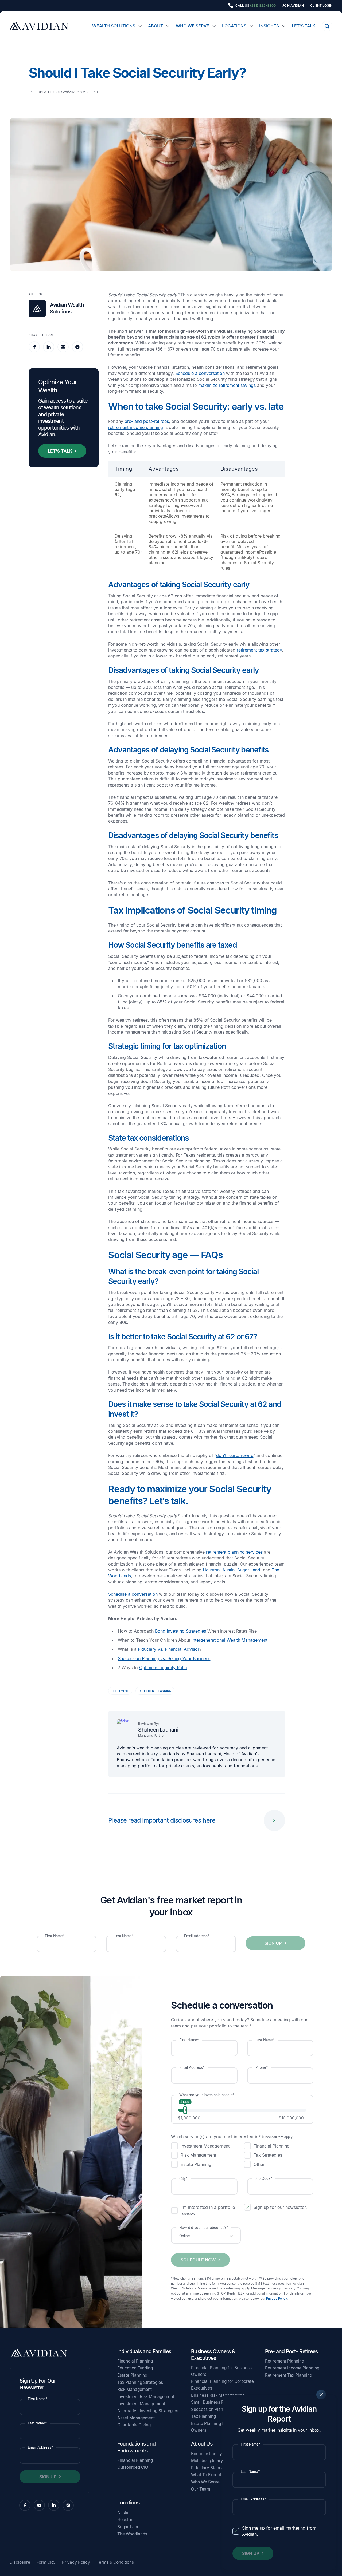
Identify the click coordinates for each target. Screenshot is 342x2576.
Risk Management (135, 2389)
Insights (269, 26)
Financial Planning (135, 2361)
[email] (63, 347)
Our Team (201, 2489)
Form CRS (46, 2562)
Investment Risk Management (146, 2397)
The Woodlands (132, 2534)
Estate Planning (132, 2375)
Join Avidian (293, 6)
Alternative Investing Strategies (148, 2411)
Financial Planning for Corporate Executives (222, 2385)
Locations (234, 26)
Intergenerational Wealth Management (230, 1640)
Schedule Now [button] (198, 2260)
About (156, 26)
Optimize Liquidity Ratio (163, 1668)
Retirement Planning (155, 1691)
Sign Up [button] (251, 2553)
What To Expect (206, 2475)
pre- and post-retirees (147, 421)
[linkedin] (49, 347)
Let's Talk (304, 26)
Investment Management (141, 2404)
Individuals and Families (144, 2351)
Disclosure (20, 2562)
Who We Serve (193, 26)
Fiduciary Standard (209, 2468)
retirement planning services (234, 1552)
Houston (211, 1570)
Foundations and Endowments (136, 2447)
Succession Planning (211, 2409)
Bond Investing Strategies (180, 1631)
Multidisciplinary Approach (217, 2461)
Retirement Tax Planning (289, 2375)
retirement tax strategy (259, 650)
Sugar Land (249, 1570)
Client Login (321, 6)
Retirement (120, 1691)
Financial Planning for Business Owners (221, 2371)
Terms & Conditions (115, 2562)
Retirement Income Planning (292, 2368)
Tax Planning (203, 2416)
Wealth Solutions (114, 26)
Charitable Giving (134, 2425)
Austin (228, 1570)
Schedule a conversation (200, 373)
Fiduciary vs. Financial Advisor (169, 1649)
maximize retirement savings (227, 385)
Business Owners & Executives (213, 2355)
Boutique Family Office (213, 2454)
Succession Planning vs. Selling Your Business (164, 1658)
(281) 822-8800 (263, 5)
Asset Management (136, 2418)
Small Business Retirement (217, 2402)
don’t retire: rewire (235, 1455)
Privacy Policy (277, 2299)
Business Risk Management (217, 2395)
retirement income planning (136, 427)
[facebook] (34, 347)
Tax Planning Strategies (140, 2382)
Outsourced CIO (133, 2467)
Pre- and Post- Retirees (292, 2351)
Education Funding (135, 2368)
